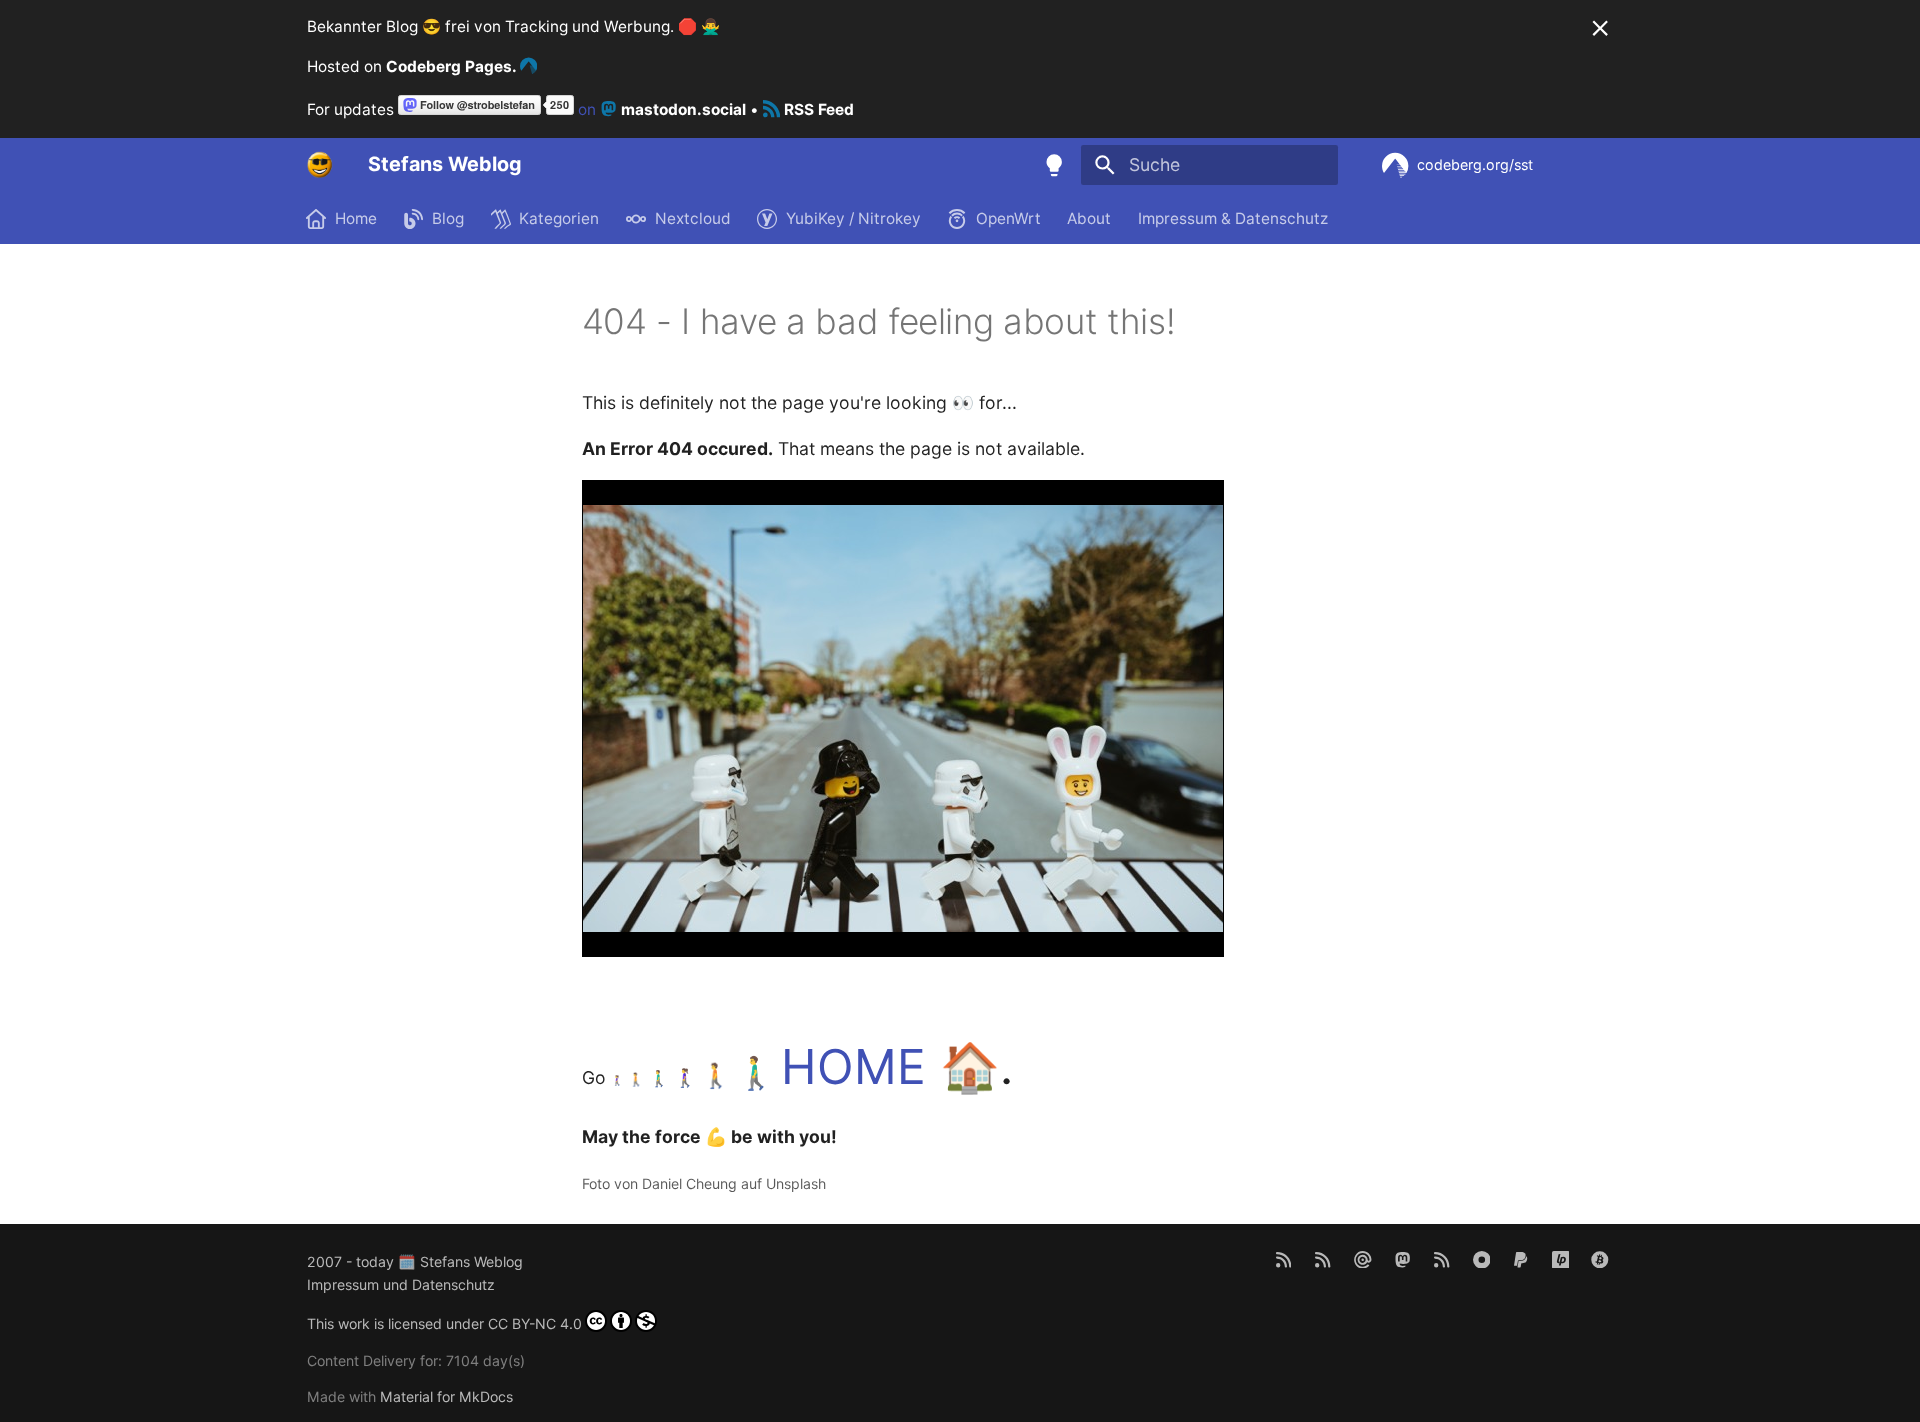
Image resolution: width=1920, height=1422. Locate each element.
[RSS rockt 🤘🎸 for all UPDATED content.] (1323, 1258)
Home (356, 218)
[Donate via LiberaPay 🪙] (1560, 1258)
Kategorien (560, 218)
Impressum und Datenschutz (401, 1284)
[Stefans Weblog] (320, 165)
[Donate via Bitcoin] (1600, 1258)
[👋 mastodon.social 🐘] (1402, 1258)
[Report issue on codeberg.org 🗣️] (1481, 1258)
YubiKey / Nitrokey (853, 218)
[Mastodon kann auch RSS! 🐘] (1441, 1258)
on (660, 109)
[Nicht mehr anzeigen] (1600, 28)
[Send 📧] (1362, 1258)
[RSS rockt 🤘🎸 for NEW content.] (1283, 1258)
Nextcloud (693, 218)
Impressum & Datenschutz (1233, 218)
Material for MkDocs (446, 1396)
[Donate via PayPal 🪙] (1520, 1258)
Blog (449, 218)
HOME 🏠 (890, 1066)
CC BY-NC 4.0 (535, 1323)
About (1090, 218)
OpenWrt (1008, 218)
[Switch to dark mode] (1055, 165)
